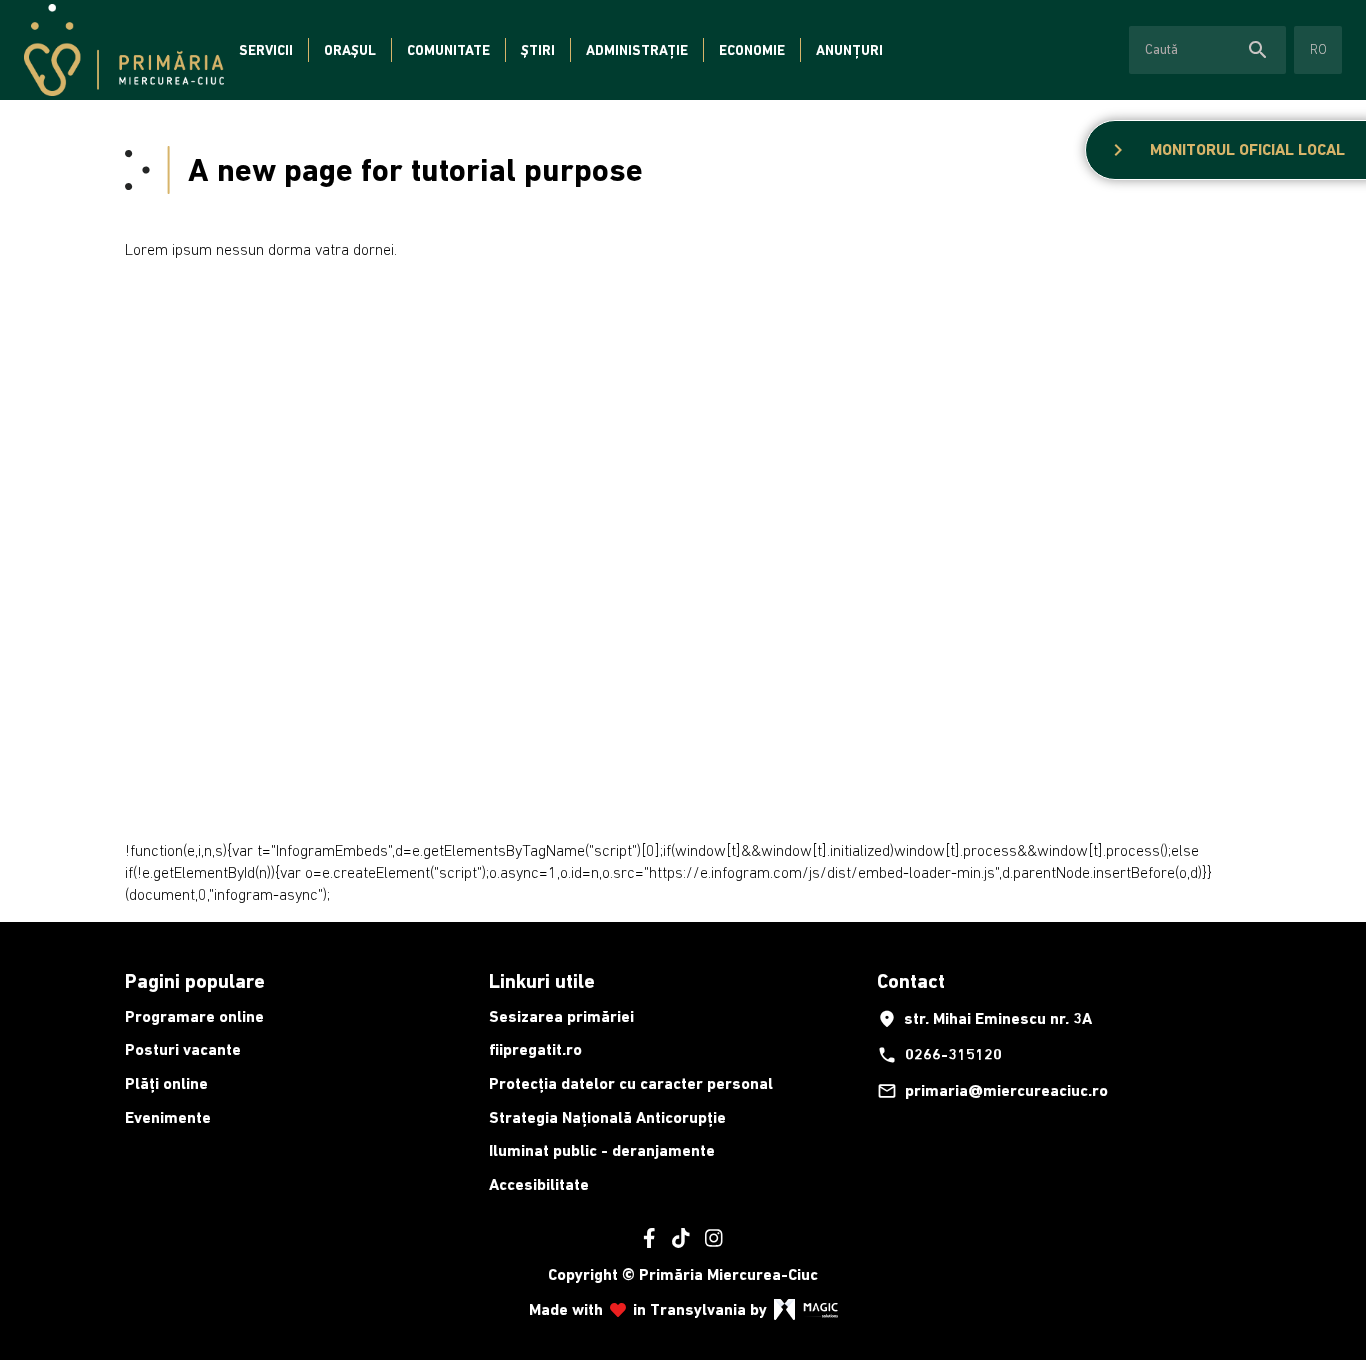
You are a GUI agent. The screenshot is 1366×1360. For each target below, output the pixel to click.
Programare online (194, 1016)
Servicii (266, 50)
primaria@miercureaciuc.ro (992, 1091)
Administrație (637, 50)
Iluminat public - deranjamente (602, 1150)
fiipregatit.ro (535, 1049)
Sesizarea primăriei (561, 1016)
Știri (538, 50)
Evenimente (168, 1117)
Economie (752, 50)
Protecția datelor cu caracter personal (631, 1083)
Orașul (350, 50)
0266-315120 (939, 1055)
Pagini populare (195, 981)
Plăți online (166, 1083)
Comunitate (448, 50)
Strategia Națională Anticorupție (607, 1117)
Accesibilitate (539, 1184)
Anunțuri (849, 50)
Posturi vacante (183, 1049)
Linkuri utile (542, 981)
